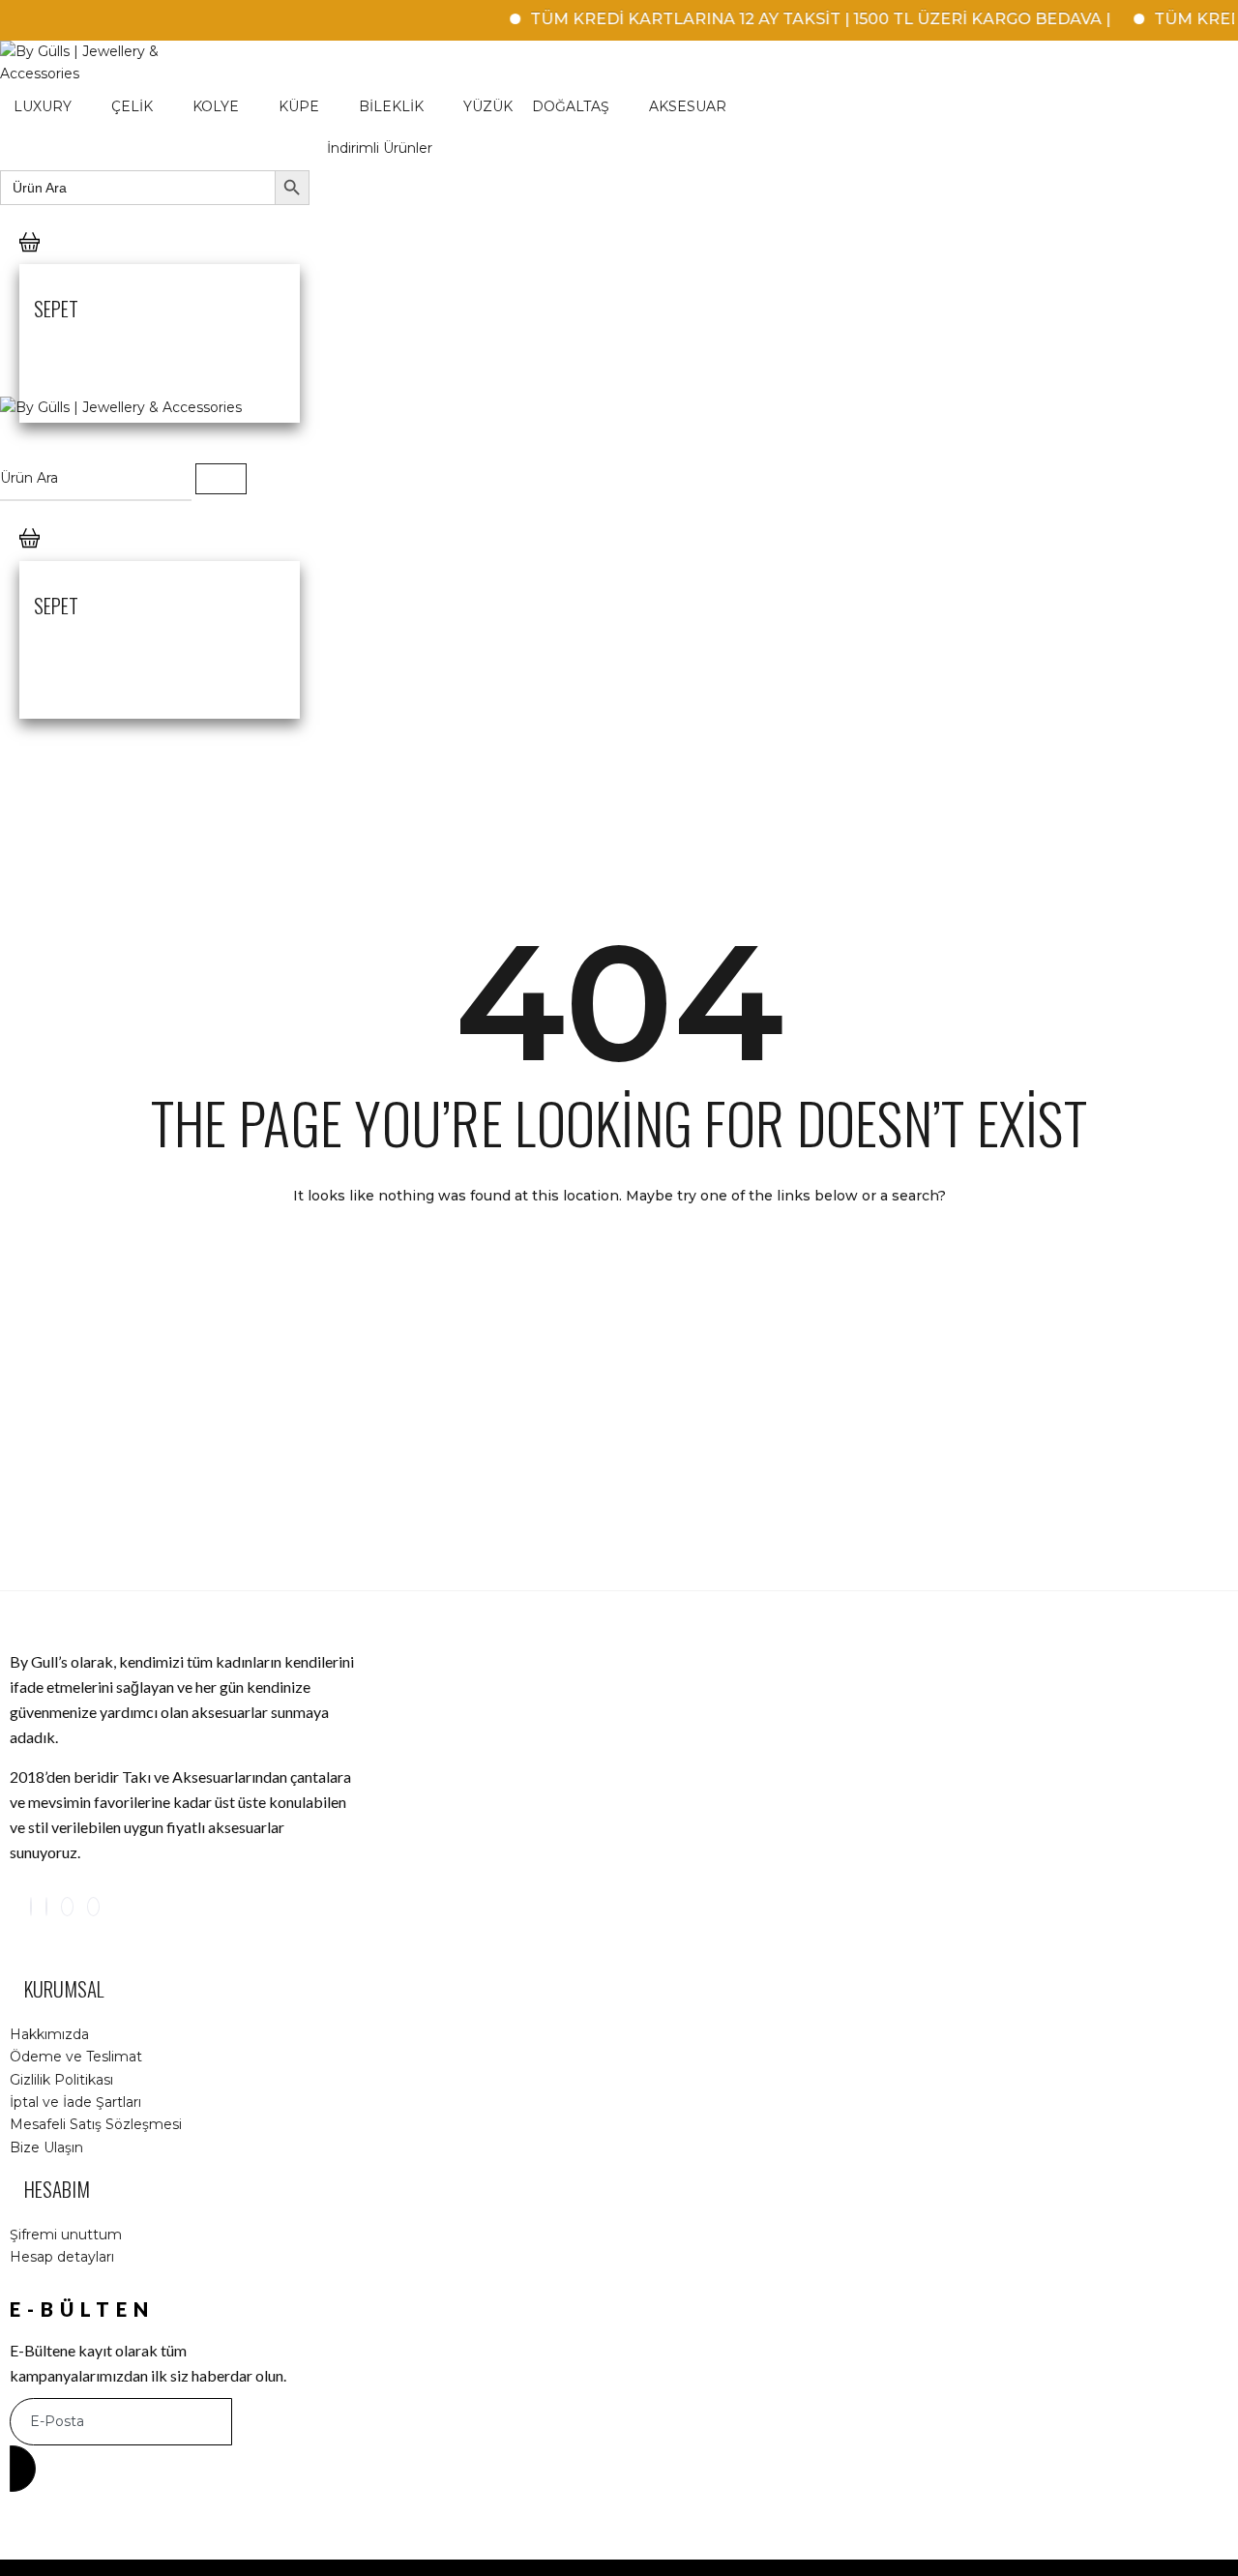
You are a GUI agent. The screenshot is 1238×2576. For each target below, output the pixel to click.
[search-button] (221, 479)
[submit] (23, 2469)
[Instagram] (31, 1907)
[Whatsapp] (93, 1907)
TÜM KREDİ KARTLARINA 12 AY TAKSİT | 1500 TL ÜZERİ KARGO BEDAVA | (794, 19)
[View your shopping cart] (29, 262)
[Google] (67, 1907)
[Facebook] (46, 1907)
